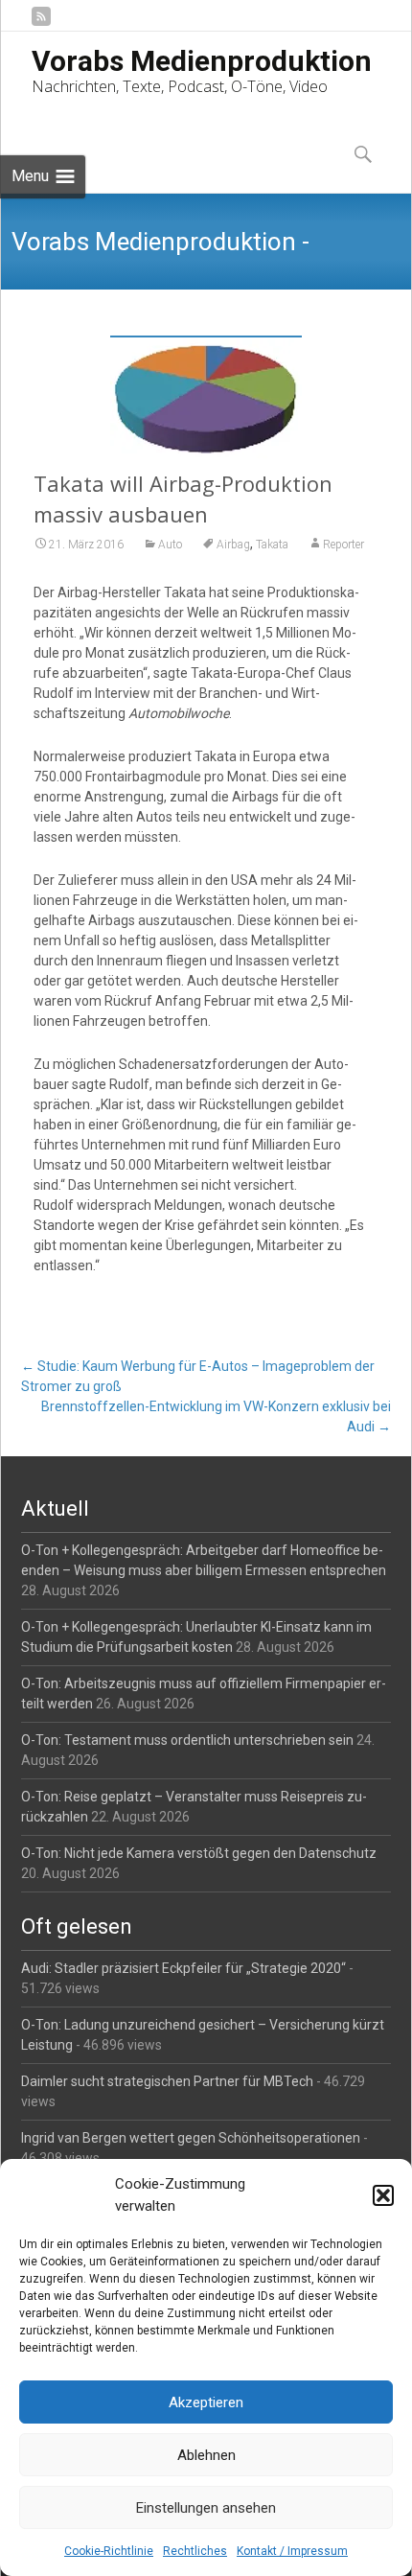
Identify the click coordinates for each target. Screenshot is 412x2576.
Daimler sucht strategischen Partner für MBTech (167, 2081)
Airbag (233, 545)
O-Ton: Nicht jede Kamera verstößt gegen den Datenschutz (199, 1853)
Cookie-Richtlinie (109, 2551)
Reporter (343, 545)
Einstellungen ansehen (206, 2508)
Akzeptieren (206, 2402)
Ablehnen (206, 2455)
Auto (170, 545)
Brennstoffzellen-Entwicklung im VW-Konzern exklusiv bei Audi (216, 1416)
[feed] (41, 23)
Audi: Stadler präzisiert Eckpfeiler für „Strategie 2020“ (183, 1968)
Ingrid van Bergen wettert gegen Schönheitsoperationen (191, 2138)
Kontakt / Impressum (292, 2551)
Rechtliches (195, 2551)
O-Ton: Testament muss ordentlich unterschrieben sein (187, 1740)
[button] (383, 2195)
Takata (272, 545)
